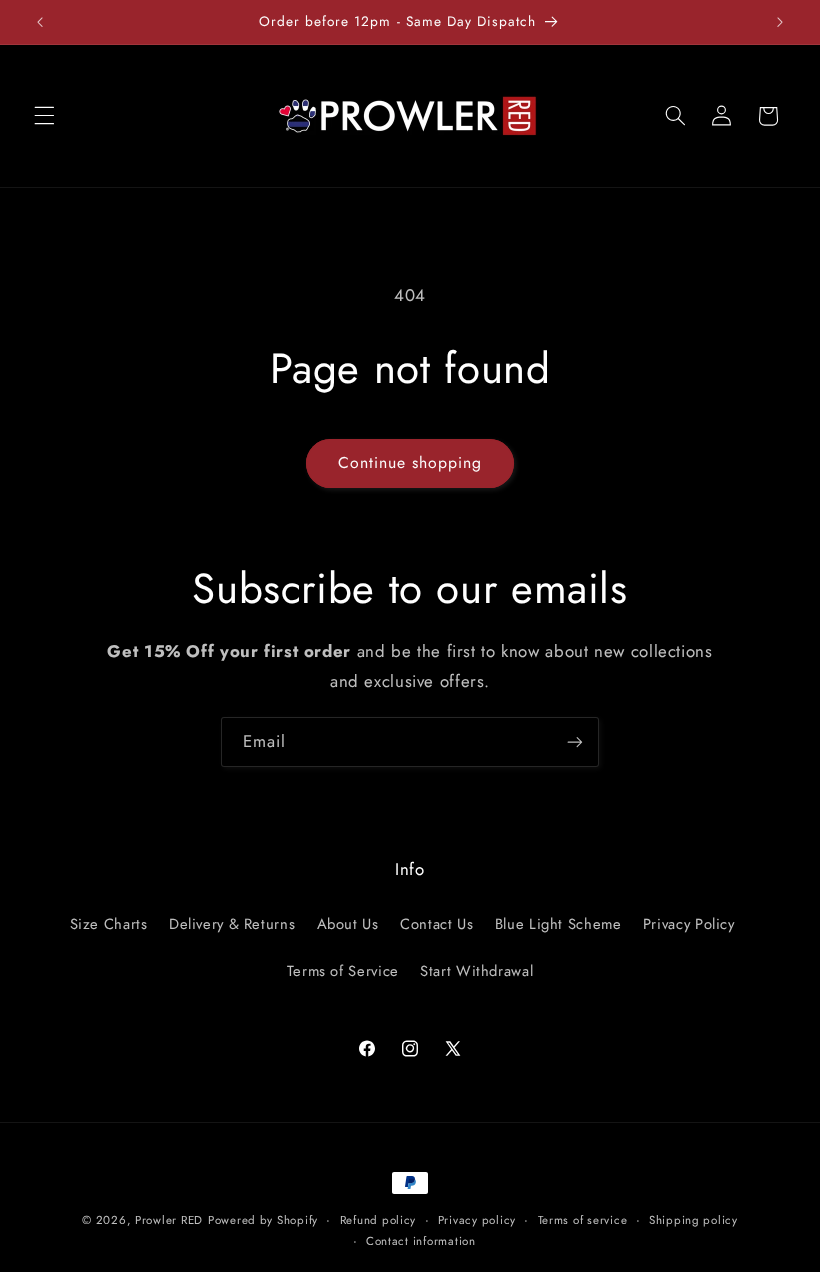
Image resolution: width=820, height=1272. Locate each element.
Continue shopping (410, 462)
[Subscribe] (575, 741)
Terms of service (583, 1220)
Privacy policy (477, 1220)
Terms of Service (343, 971)
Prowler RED (169, 1220)
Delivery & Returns (232, 924)
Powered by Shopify (263, 1220)
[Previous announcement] (40, 22)
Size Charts (109, 924)
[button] (44, 116)
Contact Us (436, 924)
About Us (348, 924)
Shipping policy (693, 1220)
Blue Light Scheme (558, 924)
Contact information (421, 1241)
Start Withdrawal (476, 971)
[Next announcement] (780, 22)
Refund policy (378, 1220)
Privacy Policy (689, 924)
